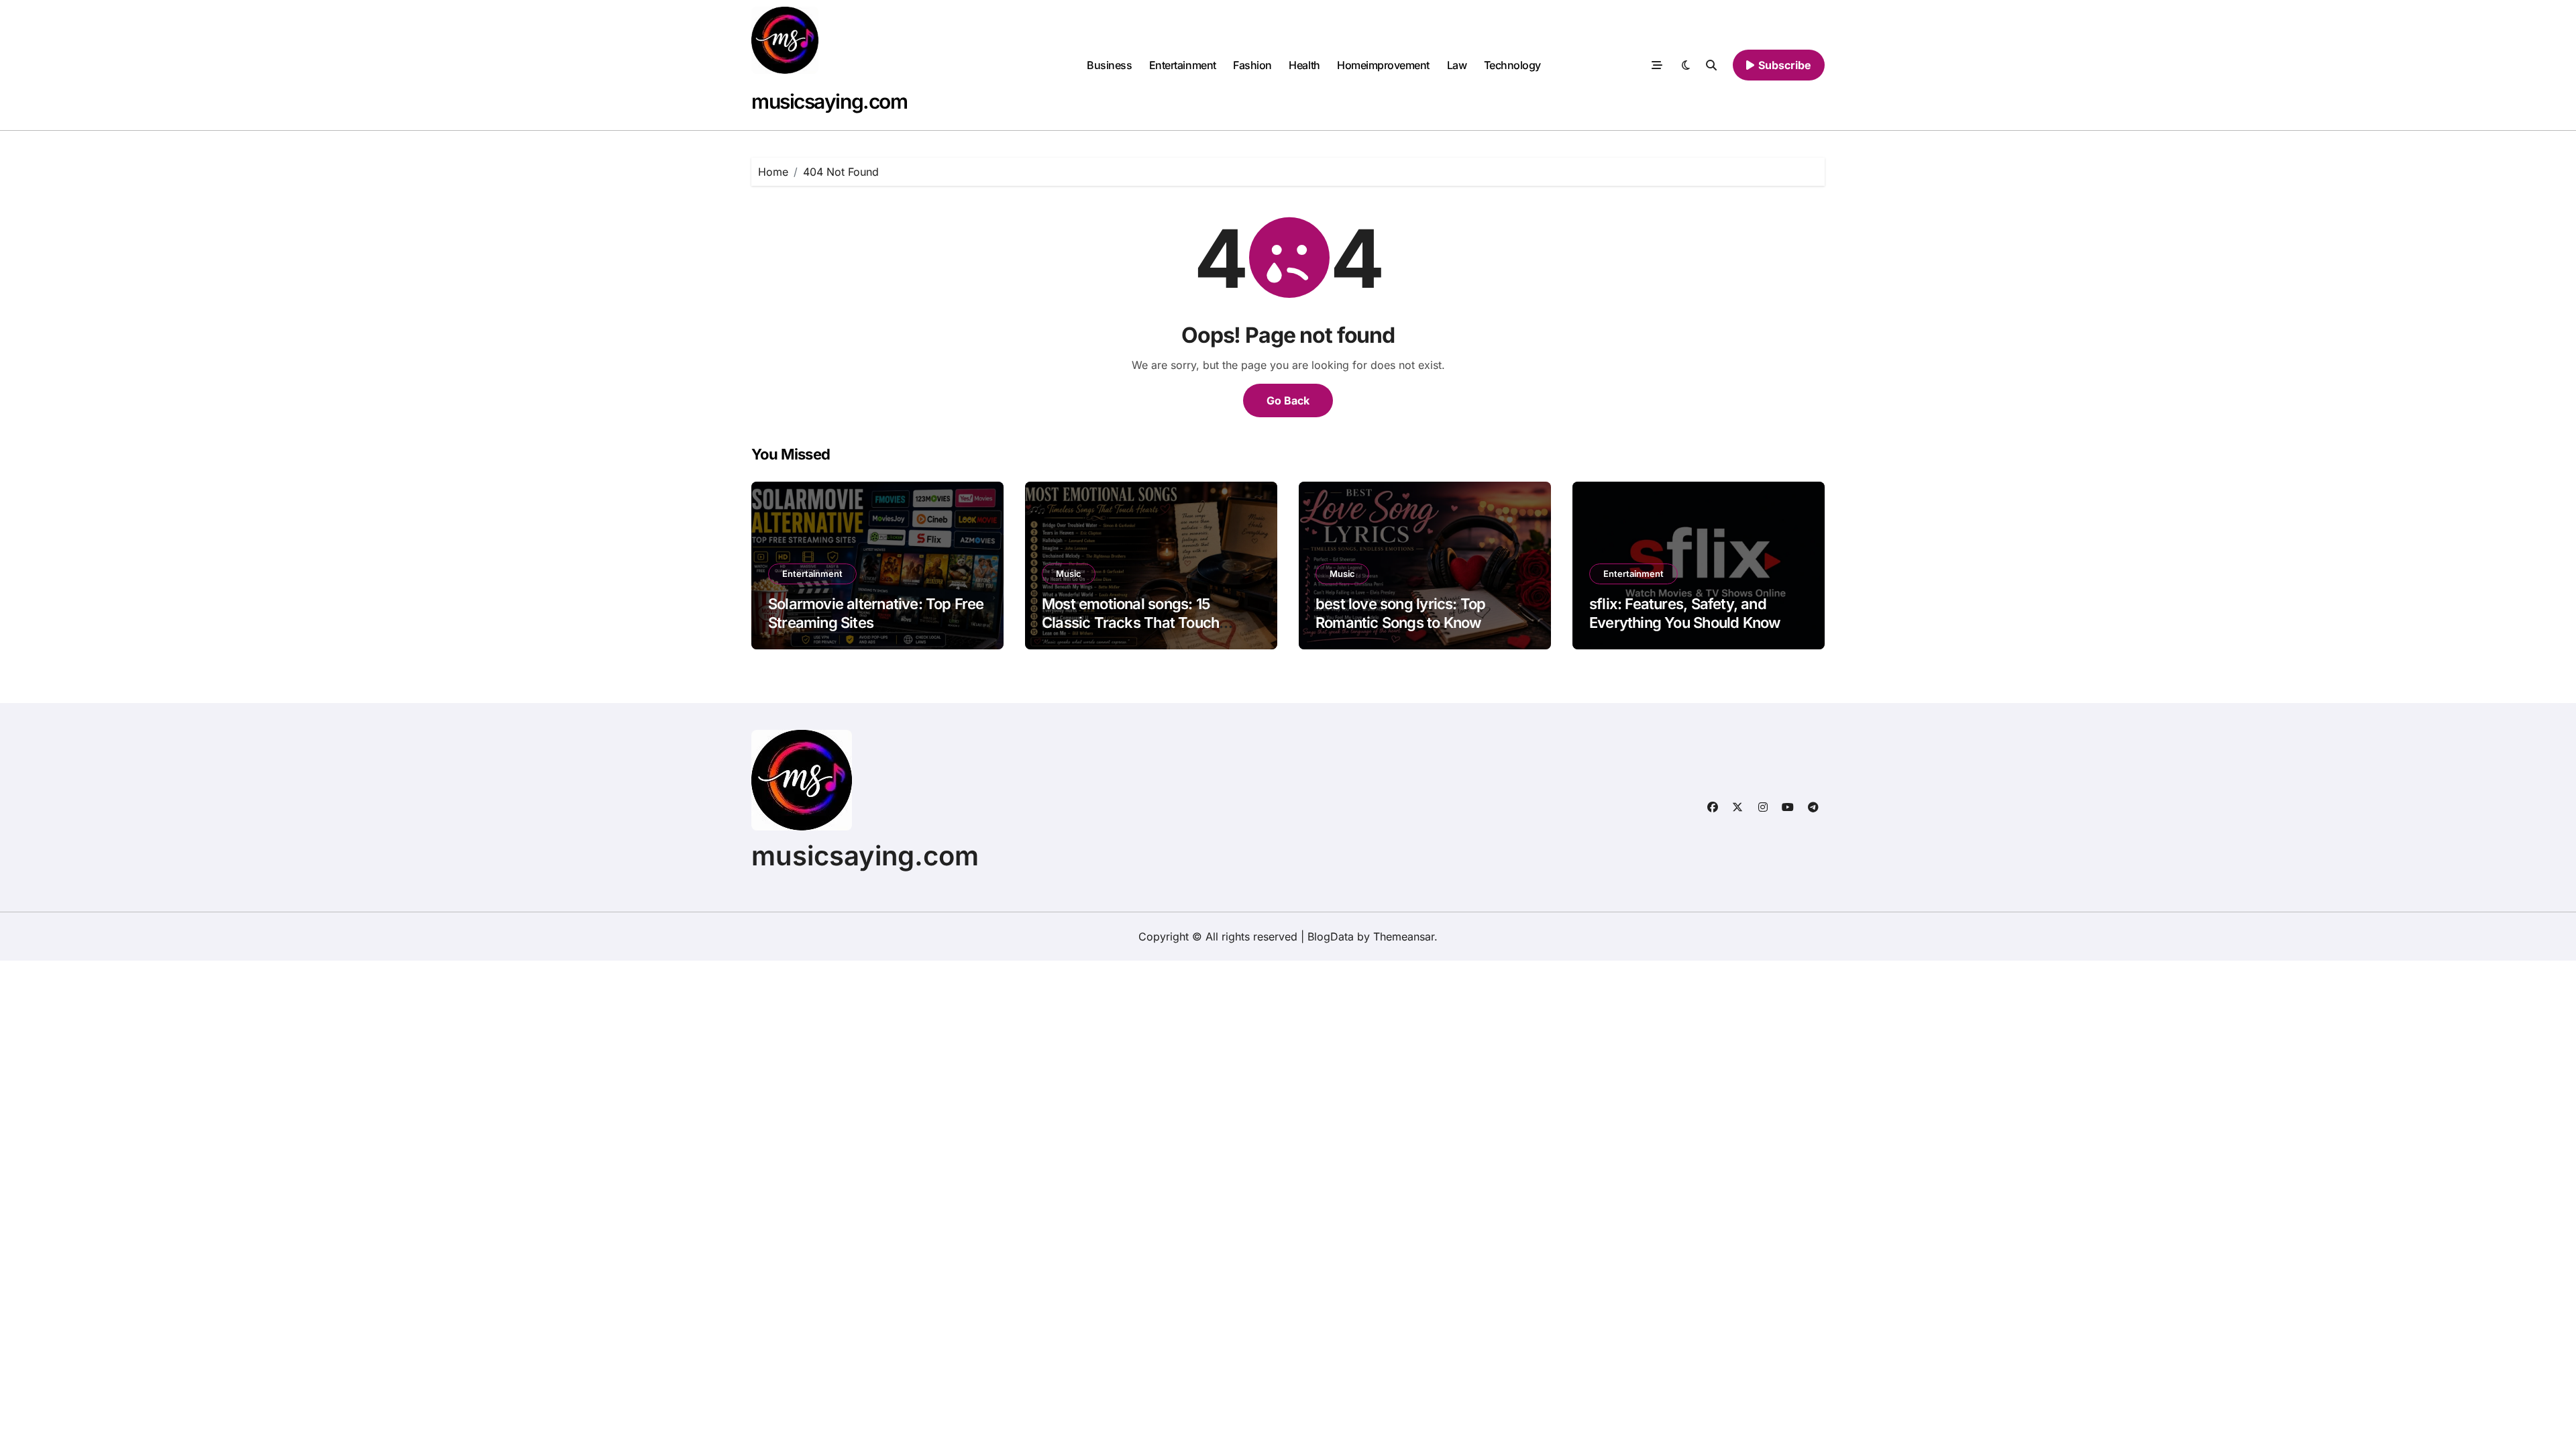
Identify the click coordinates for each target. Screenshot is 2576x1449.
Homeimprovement (1383, 65)
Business (1109, 65)
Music (1069, 574)
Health (1304, 65)
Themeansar (1404, 936)
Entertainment (1183, 65)
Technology (1512, 65)
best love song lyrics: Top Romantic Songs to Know (1400, 613)
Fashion (1252, 65)
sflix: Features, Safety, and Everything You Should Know (1684, 613)
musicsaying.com (829, 101)
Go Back (1288, 400)
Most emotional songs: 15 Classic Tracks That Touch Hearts (1130, 623)
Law (1457, 65)
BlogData (1331, 936)
